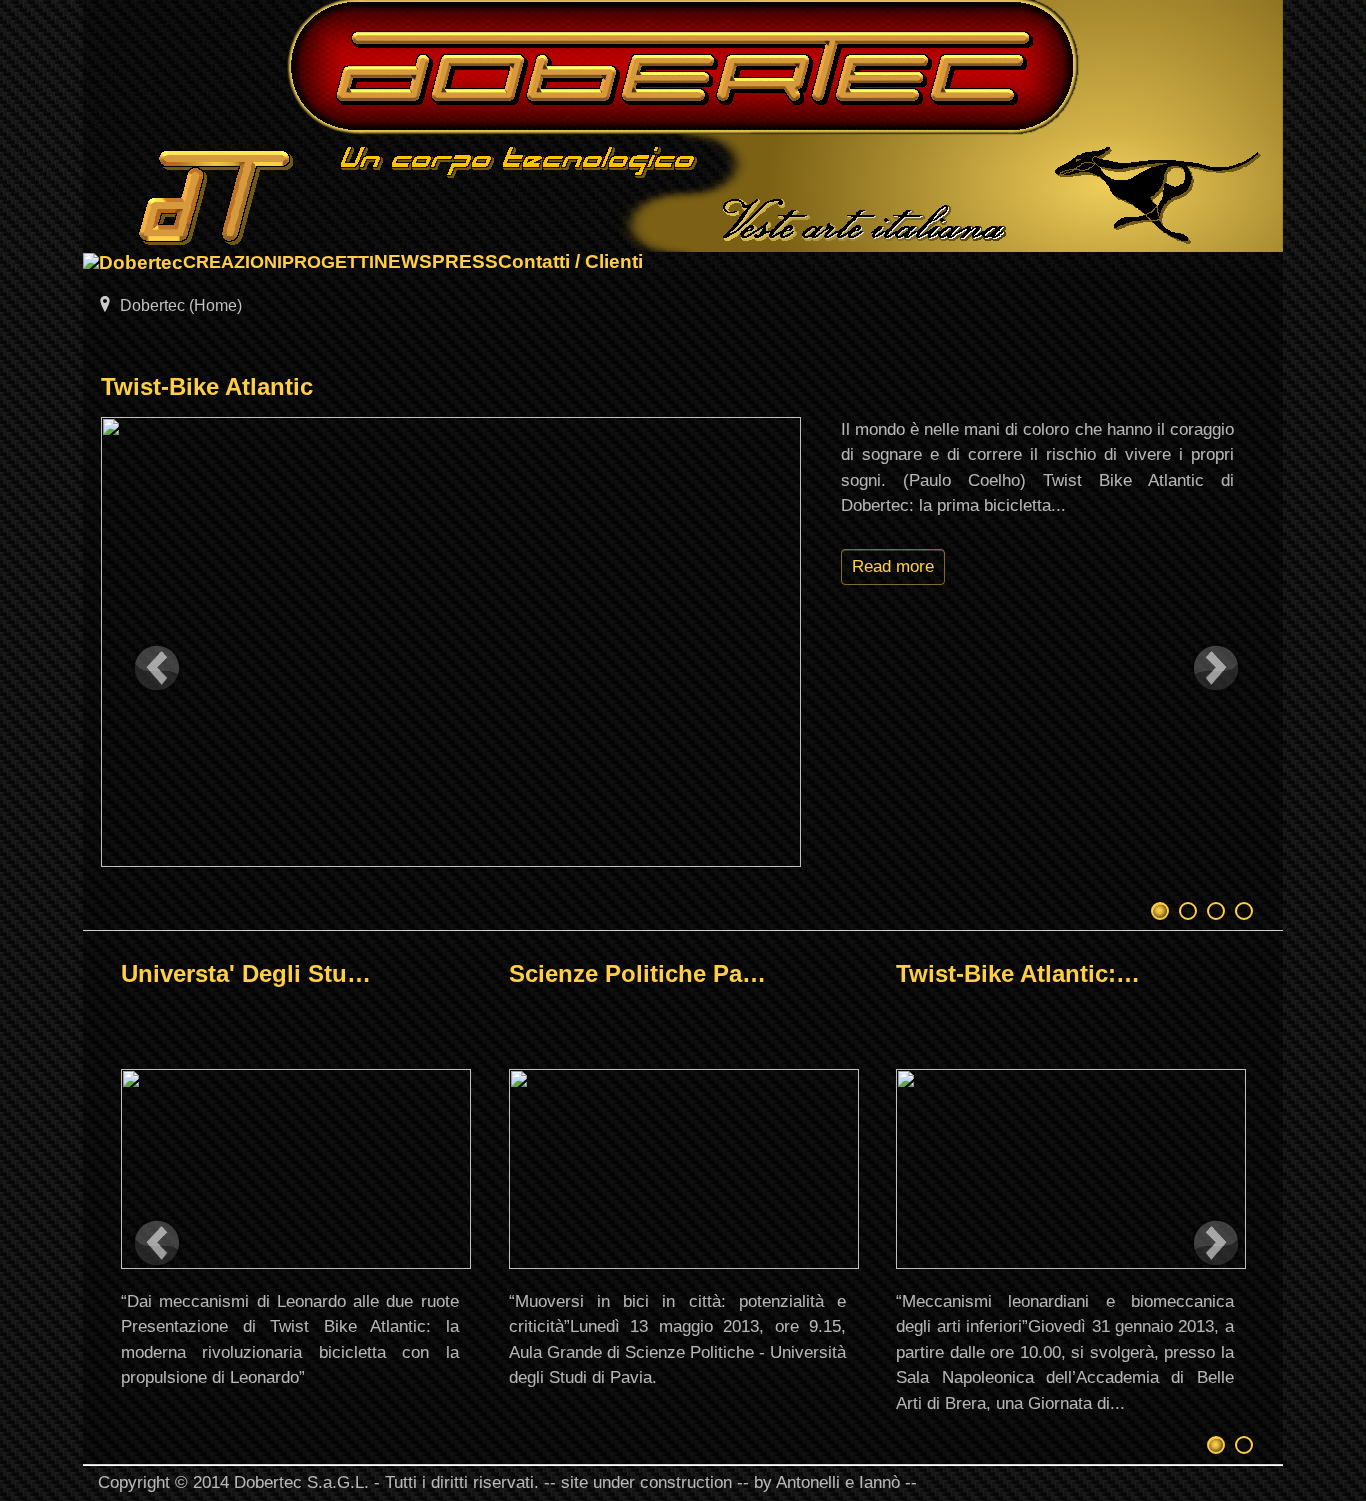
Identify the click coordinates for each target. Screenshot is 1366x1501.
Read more (893, 566)
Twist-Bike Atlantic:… (1018, 973)
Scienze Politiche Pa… (637, 973)
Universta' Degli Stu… (246, 973)
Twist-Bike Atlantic (207, 386)
